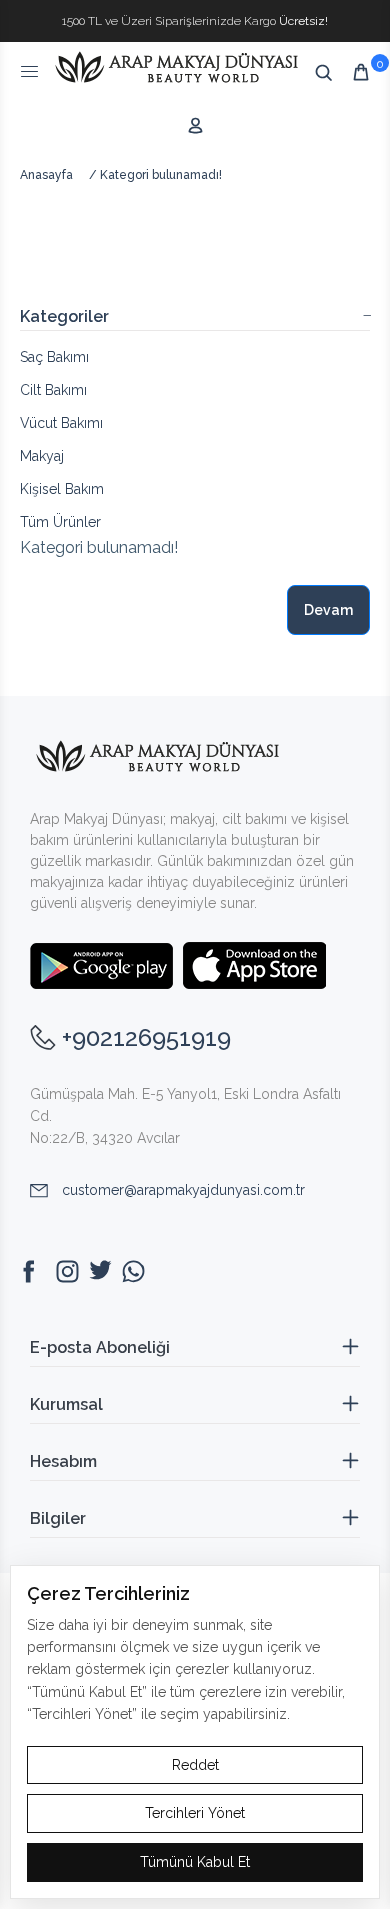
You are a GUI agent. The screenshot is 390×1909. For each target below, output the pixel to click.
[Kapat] (372, 9)
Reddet (195, 1765)
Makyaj (42, 456)
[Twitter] (100, 1270)
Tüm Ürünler (60, 522)
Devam (328, 610)
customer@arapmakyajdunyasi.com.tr (183, 1190)
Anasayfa (46, 175)
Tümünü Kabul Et (195, 1862)
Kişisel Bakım (62, 489)
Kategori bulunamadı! (161, 175)
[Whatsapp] (133, 1270)
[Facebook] (34, 1270)
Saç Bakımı (54, 357)
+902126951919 (146, 1037)
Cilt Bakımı (53, 390)
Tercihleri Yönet (195, 1813)
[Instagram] (67, 1270)
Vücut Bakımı (61, 423)
